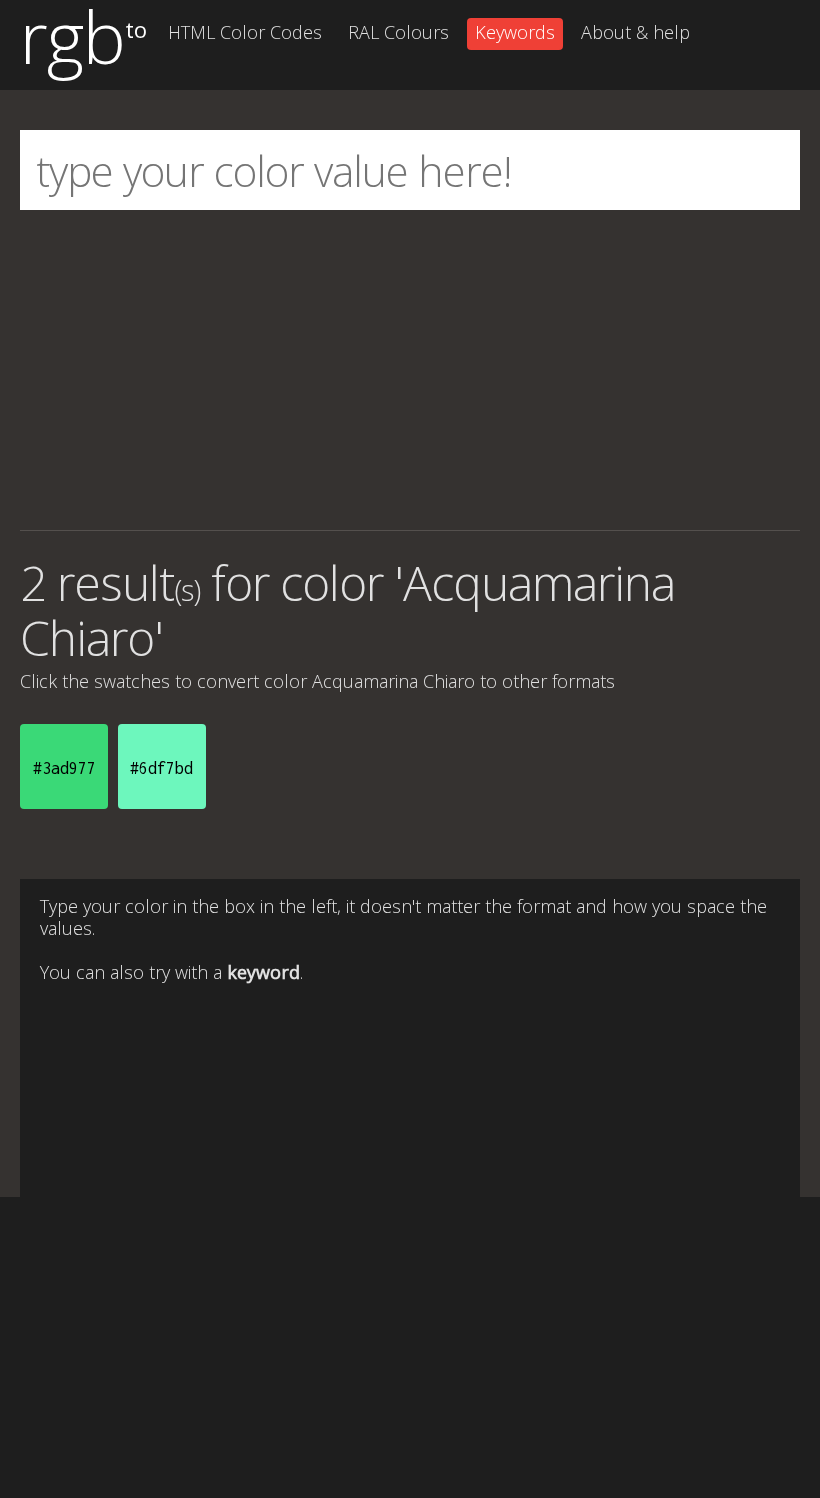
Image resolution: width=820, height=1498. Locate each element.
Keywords (515, 32)
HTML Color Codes (245, 32)
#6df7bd (161, 768)
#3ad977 (64, 768)
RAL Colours (398, 32)
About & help (635, 32)
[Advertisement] (410, 370)
